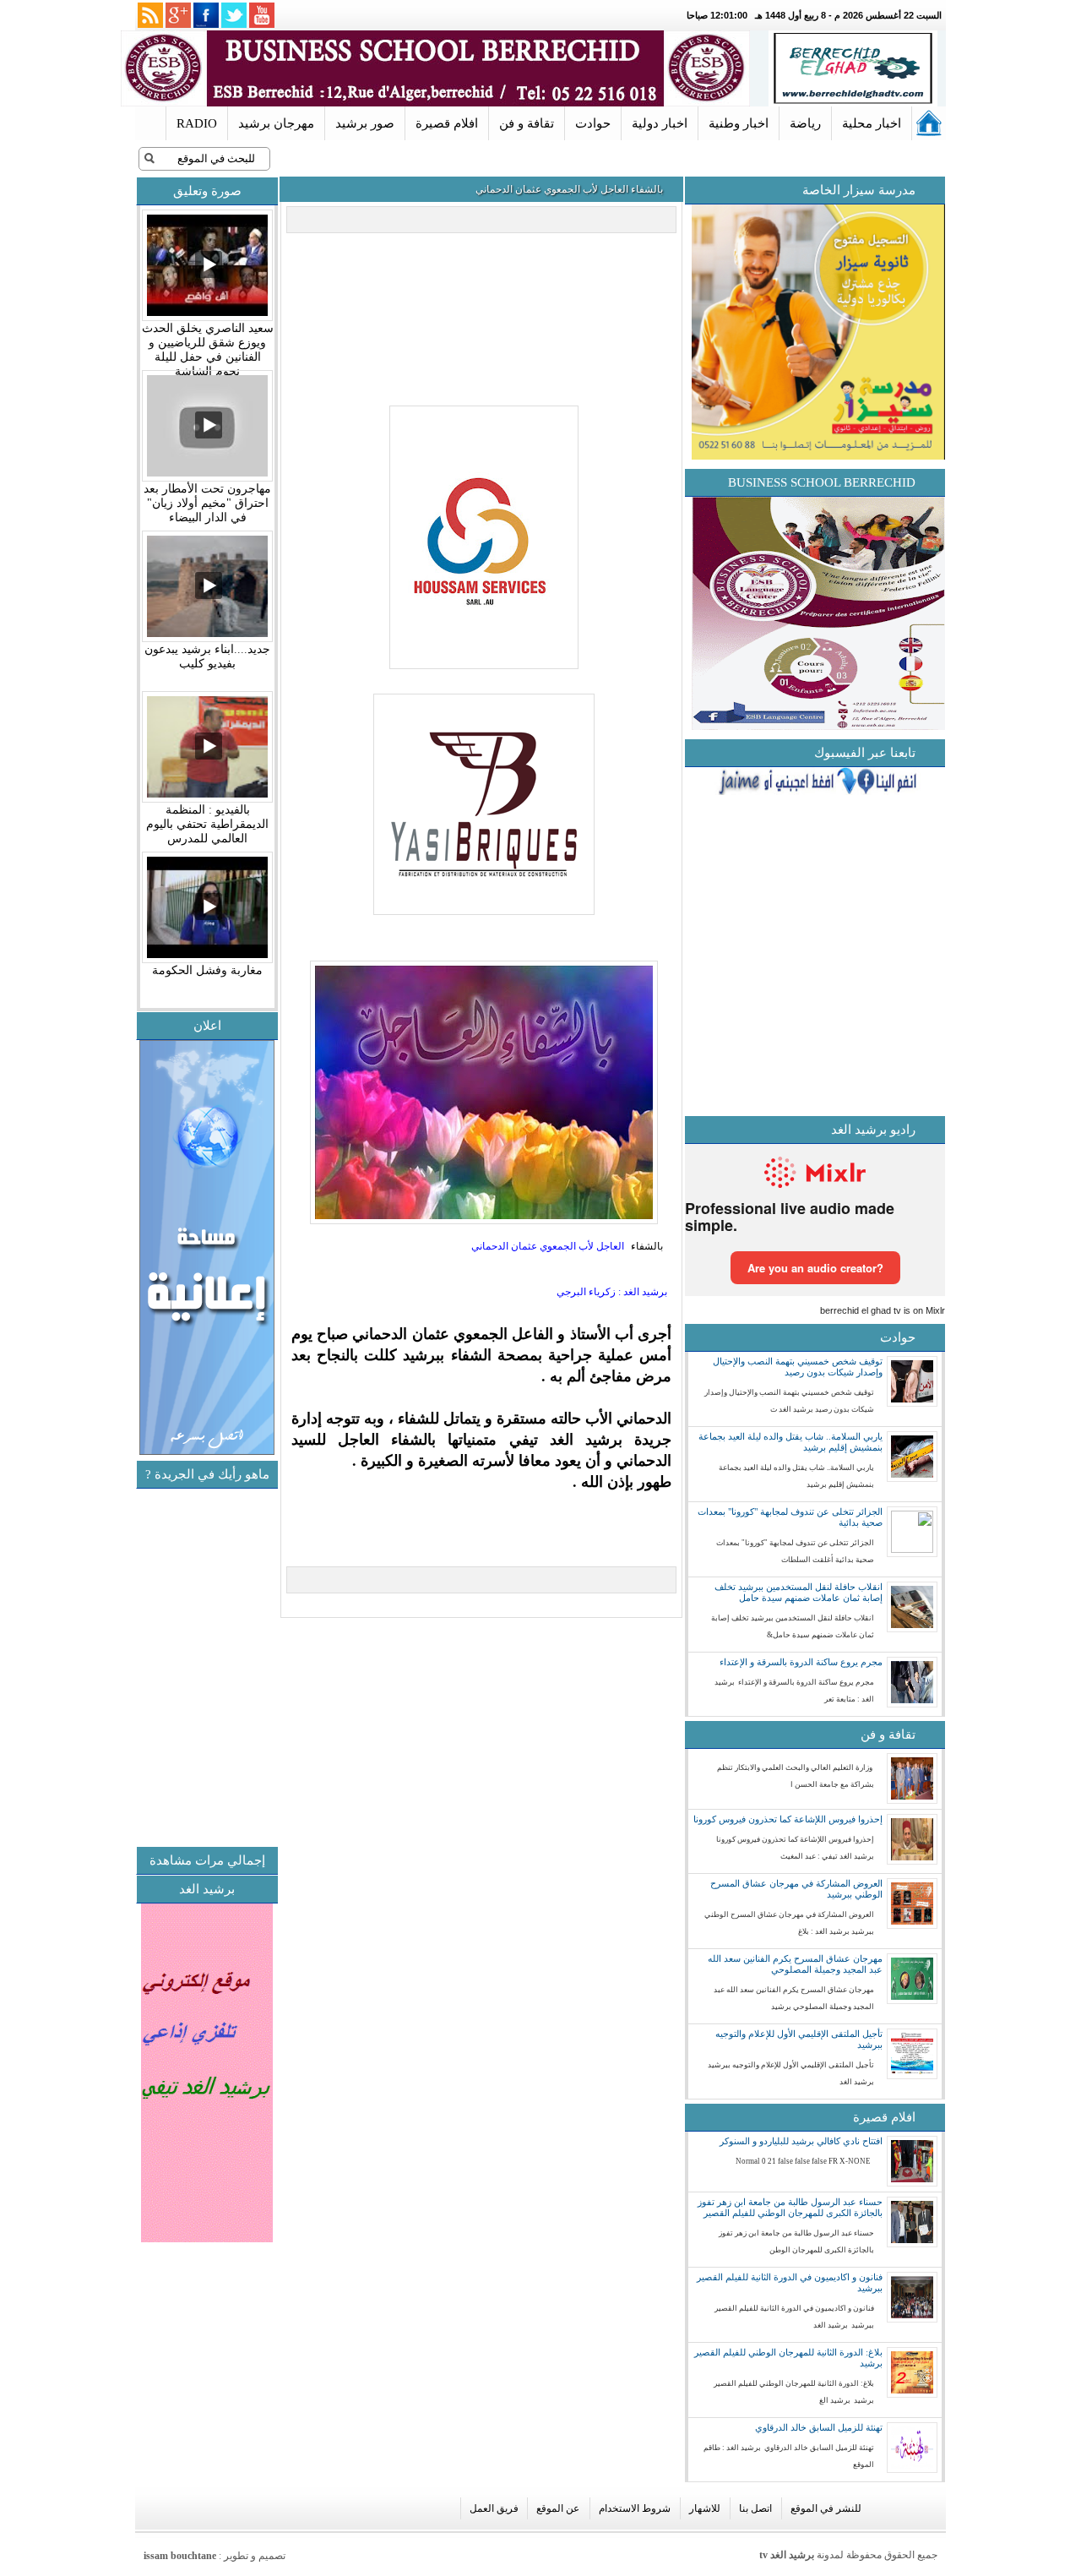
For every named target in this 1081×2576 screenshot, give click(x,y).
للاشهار (705, 2508)
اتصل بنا (755, 2508)
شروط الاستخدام (635, 2508)
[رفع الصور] (482, 670)
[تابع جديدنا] (150, 15)
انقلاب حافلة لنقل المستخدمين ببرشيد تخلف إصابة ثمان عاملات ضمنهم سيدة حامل (799, 1592)
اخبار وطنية (739, 123)
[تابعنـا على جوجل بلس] (178, 15)
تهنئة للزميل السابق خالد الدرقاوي (819, 2427)
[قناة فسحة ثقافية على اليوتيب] (262, 15)
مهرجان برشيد (276, 123)
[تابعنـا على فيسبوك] (206, 15)
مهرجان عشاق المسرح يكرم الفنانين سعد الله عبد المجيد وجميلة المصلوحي (795, 1964)
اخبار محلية (872, 123)
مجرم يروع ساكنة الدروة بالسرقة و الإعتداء (801, 1662)
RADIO (197, 123)
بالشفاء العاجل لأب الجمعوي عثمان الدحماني (569, 189)
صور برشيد (365, 123)
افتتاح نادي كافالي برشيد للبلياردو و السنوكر (801, 2141)
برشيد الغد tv (787, 2555)
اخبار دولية (660, 123)
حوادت (593, 123)
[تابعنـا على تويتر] (234, 15)
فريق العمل (494, 2508)
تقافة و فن (527, 123)
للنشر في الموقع (826, 2508)
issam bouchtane (180, 2556)
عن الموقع (558, 2508)
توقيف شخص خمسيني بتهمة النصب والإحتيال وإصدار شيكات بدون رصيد (798, 1367)
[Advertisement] (139, 1735)
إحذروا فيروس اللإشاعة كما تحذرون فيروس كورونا (788, 1819)
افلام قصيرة (447, 123)
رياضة (805, 123)
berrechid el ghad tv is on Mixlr (883, 1310)
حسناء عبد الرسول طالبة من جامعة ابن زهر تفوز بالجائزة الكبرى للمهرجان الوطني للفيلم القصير (790, 2207)
